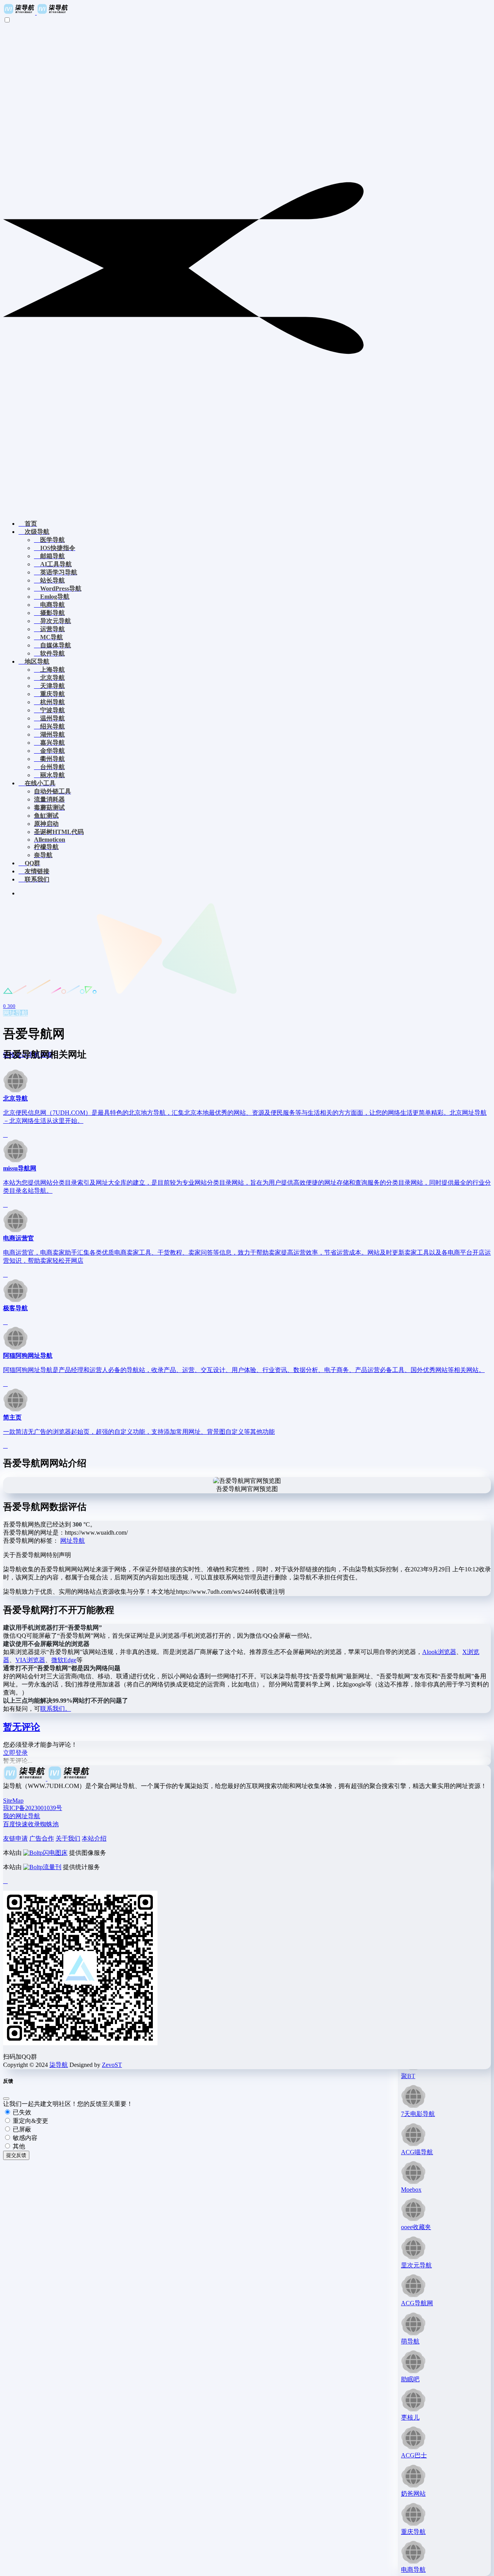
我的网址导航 (22, 1816)
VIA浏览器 (30, 1660)
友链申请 (15, 1838)
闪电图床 (55, 1853)
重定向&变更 (30, 2121)
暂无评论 (22, 1727)
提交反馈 (16, 2155)
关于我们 (68, 1838)
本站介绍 (94, 1838)
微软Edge (64, 1660)
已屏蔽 (21, 2129)
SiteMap (13, 1801)
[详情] (5, 1135)
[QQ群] (5, 1881)
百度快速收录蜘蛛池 (31, 1824)
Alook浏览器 (439, 1652)
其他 (18, 2146)
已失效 (21, 2112)
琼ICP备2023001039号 (33, 1808)
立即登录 (15, 1753)
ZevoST (112, 2065)
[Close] (6, 2099)
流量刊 (52, 1867)
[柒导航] (36, 13)
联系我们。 (56, 1709)
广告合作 (42, 1838)
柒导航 (59, 2065)
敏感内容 (24, 2138)
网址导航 (15, 1013)
